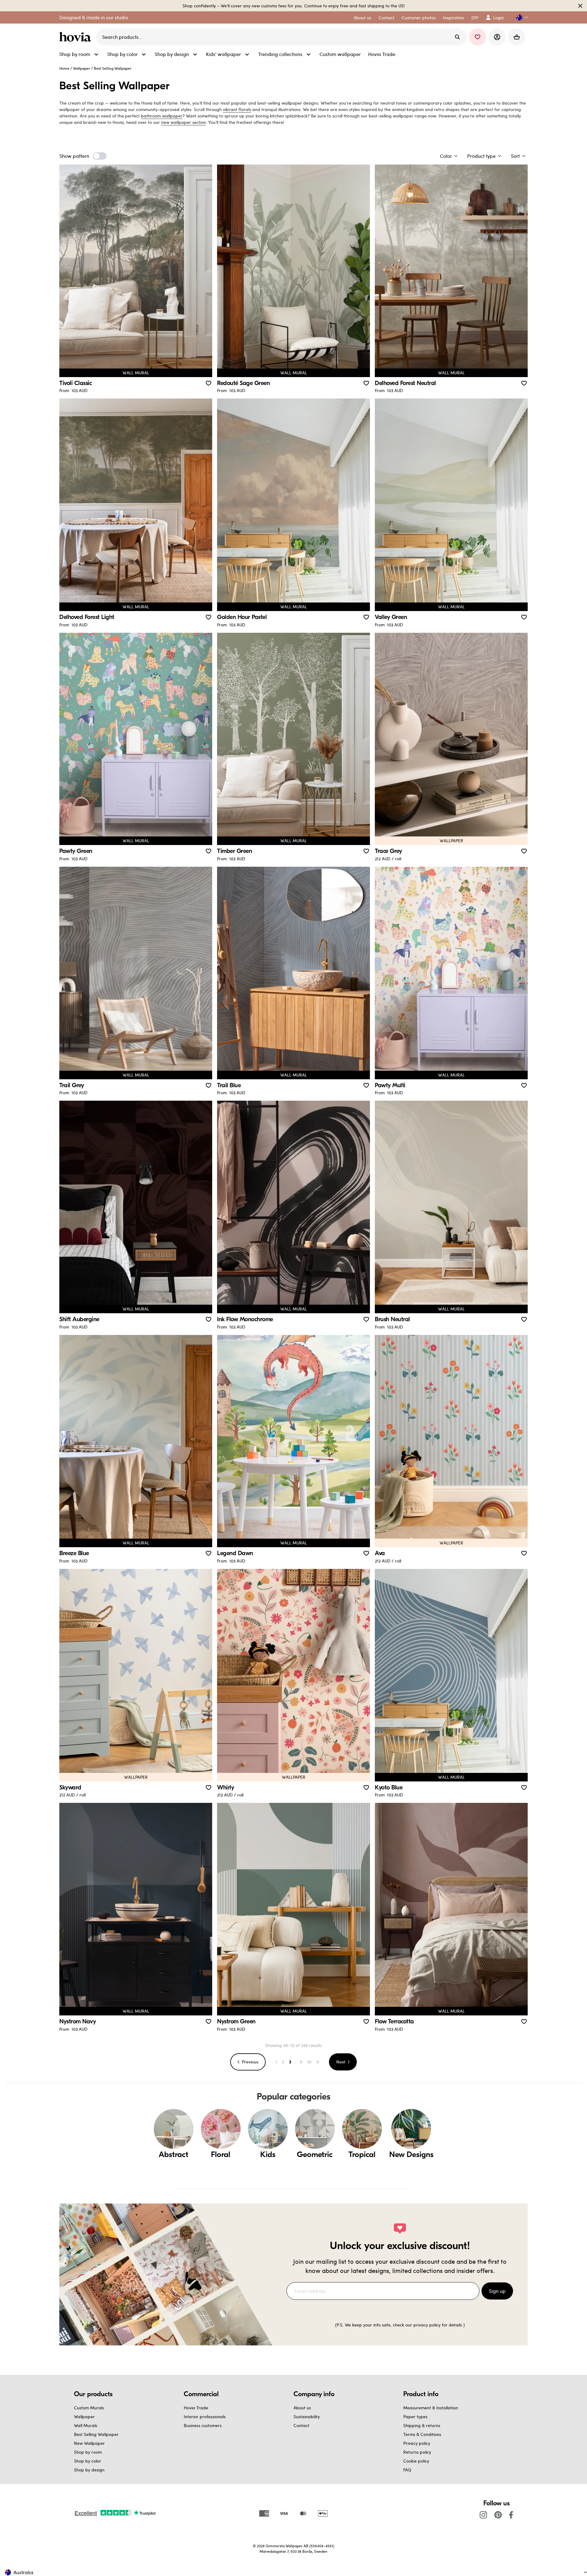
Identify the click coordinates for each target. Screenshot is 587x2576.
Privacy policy (417, 2443)
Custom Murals (89, 2408)
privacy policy (427, 2325)
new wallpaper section (184, 122)
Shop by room (88, 2452)
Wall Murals (86, 2425)
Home (64, 68)
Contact (301, 2425)
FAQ (407, 2470)
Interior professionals (205, 2417)
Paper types (415, 2417)
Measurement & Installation (431, 2408)
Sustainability (307, 2417)
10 (309, 2062)
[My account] (497, 37)
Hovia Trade (196, 2408)
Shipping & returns (422, 2425)
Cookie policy (416, 2461)
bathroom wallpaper (162, 116)
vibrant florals (237, 109)
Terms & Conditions (422, 2434)
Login (498, 18)
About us (302, 2408)
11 (318, 2062)
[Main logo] (76, 37)
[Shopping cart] (517, 37)
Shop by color (88, 2461)
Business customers (203, 2425)
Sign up (497, 2291)
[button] (519, 18)
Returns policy (417, 2452)
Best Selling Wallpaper (96, 2434)
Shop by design (89, 2470)
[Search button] (457, 37)
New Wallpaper (89, 2443)
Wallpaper (82, 68)
